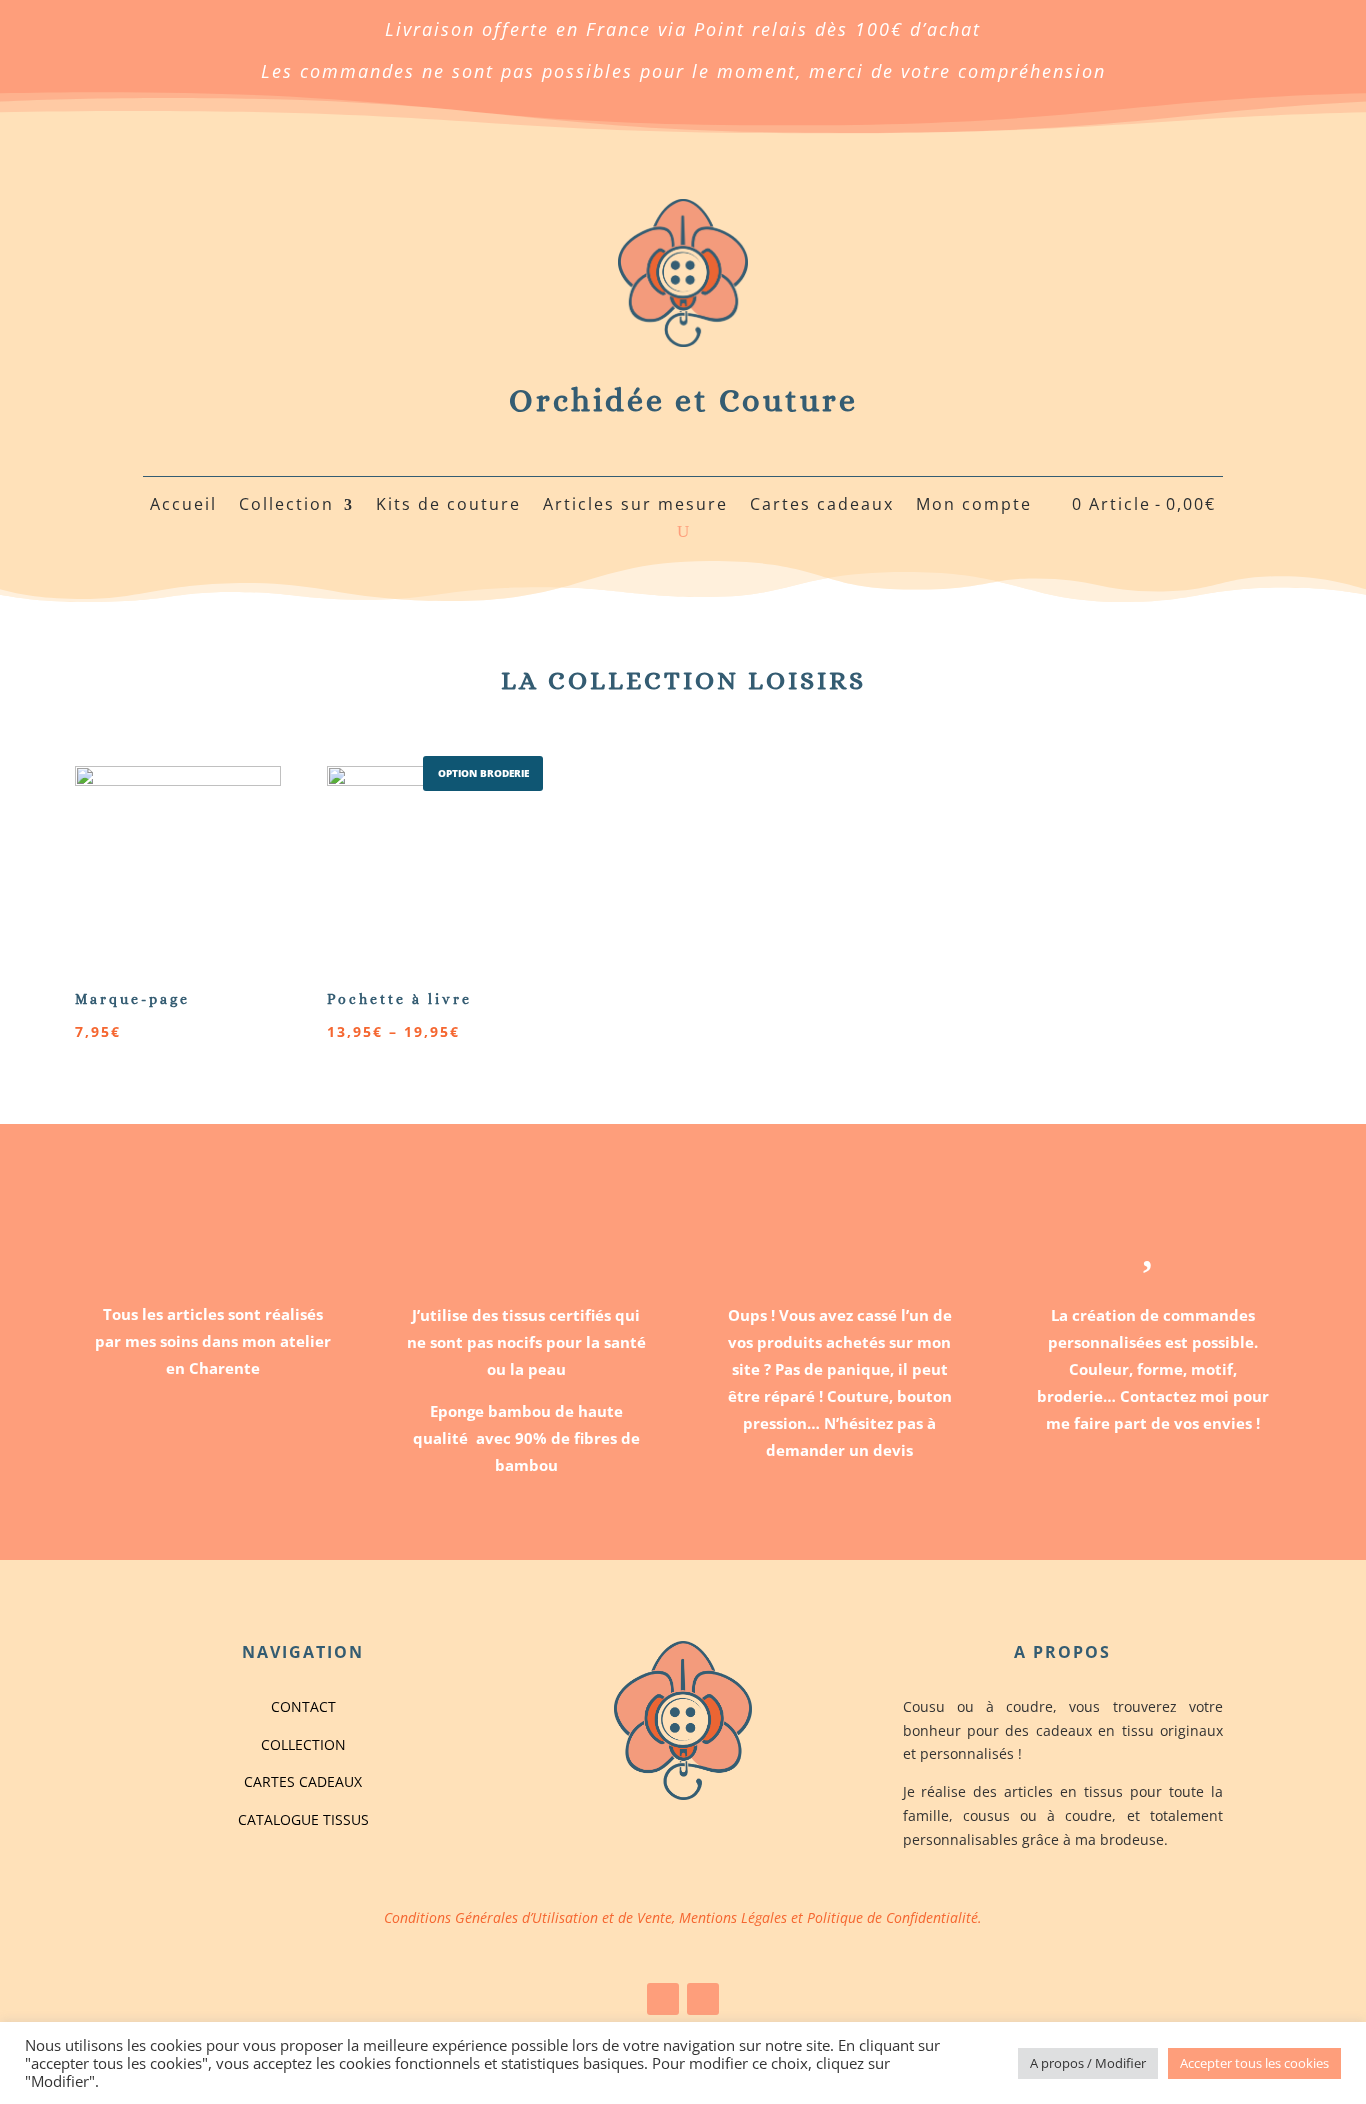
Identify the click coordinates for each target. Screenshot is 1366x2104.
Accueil (183, 505)
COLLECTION (303, 1744)
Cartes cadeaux (822, 505)
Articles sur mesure (635, 505)
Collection (286, 505)
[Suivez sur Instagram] (703, 1999)
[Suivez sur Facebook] (663, 1999)
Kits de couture (448, 505)
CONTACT (303, 1706)
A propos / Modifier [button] (1088, 2063)
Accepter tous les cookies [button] (1254, 2063)
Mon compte (974, 505)
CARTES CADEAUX (303, 1781)
